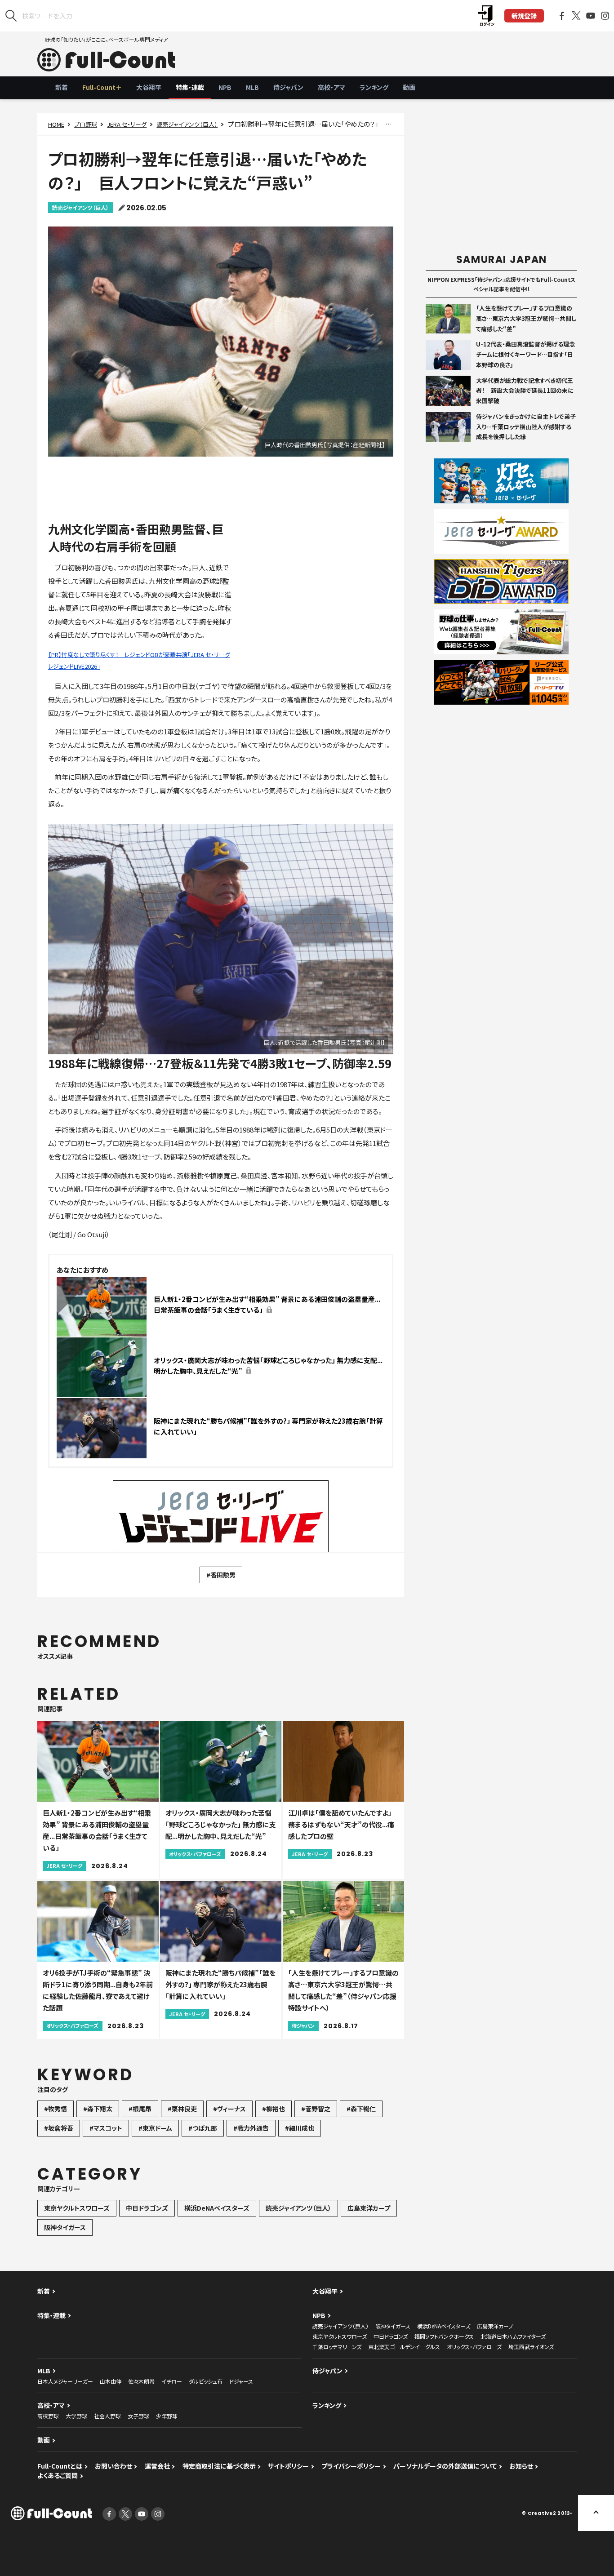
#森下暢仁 (361, 2109)
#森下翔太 (98, 2109)
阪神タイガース (65, 2227)
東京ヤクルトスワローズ (77, 2208)
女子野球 (138, 2416)
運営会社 (157, 2466)
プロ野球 (86, 124)
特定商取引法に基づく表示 (219, 2466)
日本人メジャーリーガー (65, 2381)
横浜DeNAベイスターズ (217, 2208)
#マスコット (106, 2128)
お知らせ (521, 2466)
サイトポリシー (288, 2466)
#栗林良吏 (182, 2109)
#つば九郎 (203, 2128)
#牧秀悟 (56, 2109)
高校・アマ (331, 87)
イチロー (172, 2381)
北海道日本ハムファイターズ (513, 2336)
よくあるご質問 (58, 2475)
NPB (225, 87)
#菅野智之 (316, 2109)
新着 (62, 87)
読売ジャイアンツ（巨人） (187, 124)
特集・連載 (190, 87)
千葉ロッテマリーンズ (337, 2347)
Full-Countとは (60, 2466)
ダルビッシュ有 (206, 2381)
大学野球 (76, 2416)
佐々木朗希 (141, 2381)
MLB (252, 87)
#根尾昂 (140, 2109)
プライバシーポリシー (351, 2466)
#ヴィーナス (229, 2109)
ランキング (374, 87)
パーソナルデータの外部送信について (445, 2466)
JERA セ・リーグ (127, 124)
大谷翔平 (149, 87)
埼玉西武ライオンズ (531, 2347)
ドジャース (241, 2381)
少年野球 (167, 2416)
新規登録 (524, 16)
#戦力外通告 (251, 2128)
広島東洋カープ (369, 2208)
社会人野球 (107, 2416)
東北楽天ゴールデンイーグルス (404, 2347)
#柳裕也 (274, 2109)
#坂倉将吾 (59, 2128)
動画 (409, 87)
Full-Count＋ (102, 87)
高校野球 (48, 2416)
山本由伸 (111, 2381)
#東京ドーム (155, 2128)
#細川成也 (300, 2128)
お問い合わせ (113, 2466)
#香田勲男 (221, 1575)
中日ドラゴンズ (147, 2208)
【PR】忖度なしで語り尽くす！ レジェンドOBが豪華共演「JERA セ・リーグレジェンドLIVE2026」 (139, 660)
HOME (56, 124)
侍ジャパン (288, 87)
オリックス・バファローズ (474, 2347)
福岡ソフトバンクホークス (444, 2336)
